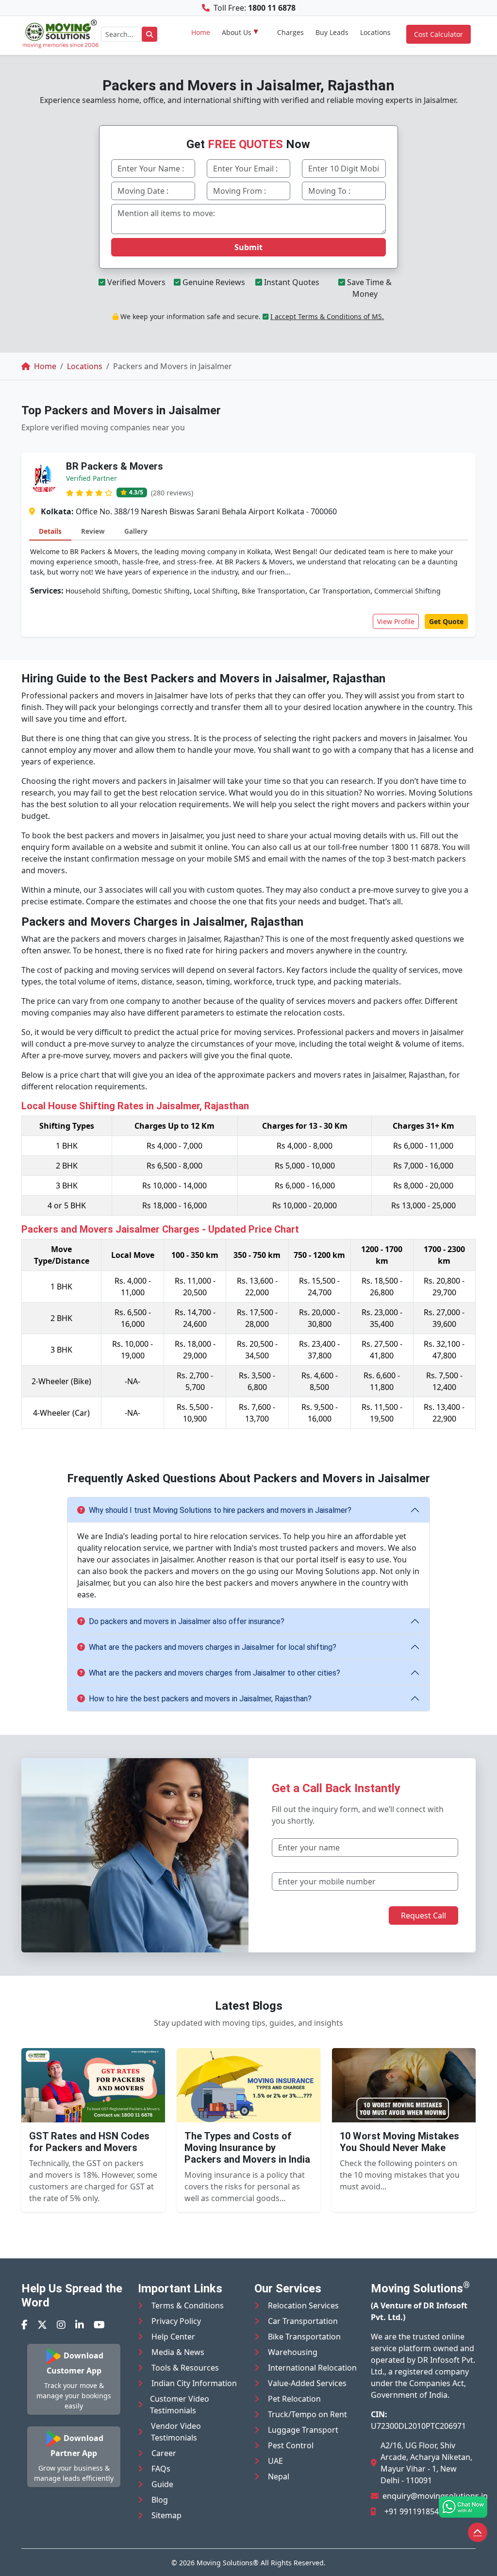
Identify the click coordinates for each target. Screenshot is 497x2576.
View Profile (396, 621)
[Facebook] (25, 2325)
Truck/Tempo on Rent (307, 2414)
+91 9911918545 (414, 2511)
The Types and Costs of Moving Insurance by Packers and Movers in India (247, 2148)
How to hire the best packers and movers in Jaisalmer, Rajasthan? (200, 1699)
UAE (275, 2461)
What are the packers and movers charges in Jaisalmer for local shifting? (213, 1647)
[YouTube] (99, 2325)
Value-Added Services (307, 2383)
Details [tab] (50, 531)
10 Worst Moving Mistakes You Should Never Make (399, 2142)
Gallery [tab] (136, 531)
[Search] (149, 34)
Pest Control (291, 2445)
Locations (375, 32)
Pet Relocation (294, 2399)
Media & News (178, 2352)
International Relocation (312, 2368)
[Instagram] (61, 2325)
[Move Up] (478, 2532)
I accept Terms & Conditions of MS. (327, 316)
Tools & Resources (185, 2368)
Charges (290, 32)
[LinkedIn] (80, 2325)
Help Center (173, 2337)
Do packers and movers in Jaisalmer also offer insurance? (187, 1621)
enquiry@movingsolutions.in (435, 2496)
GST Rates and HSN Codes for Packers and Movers (89, 2142)
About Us (237, 32)
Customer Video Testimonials (180, 2405)
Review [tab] (93, 531)
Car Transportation (303, 2321)
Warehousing (293, 2352)
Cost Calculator (439, 34)
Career (164, 2453)
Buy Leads (332, 32)
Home (201, 32)
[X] (42, 2325)
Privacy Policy (176, 2321)
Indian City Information (194, 2383)
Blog (160, 2500)
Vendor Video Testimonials (176, 2432)
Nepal (279, 2476)
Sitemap (166, 2515)
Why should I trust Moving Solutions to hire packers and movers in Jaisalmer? (220, 1510)
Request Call (423, 1915)
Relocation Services (303, 2305)
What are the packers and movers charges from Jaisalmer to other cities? (215, 1673)
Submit (248, 247)
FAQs (161, 2469)
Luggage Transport (303, 2430)
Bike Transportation (304, 2337)
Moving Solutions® (228, 2563)
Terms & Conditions (188, 2305)
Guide (162, 2484)
